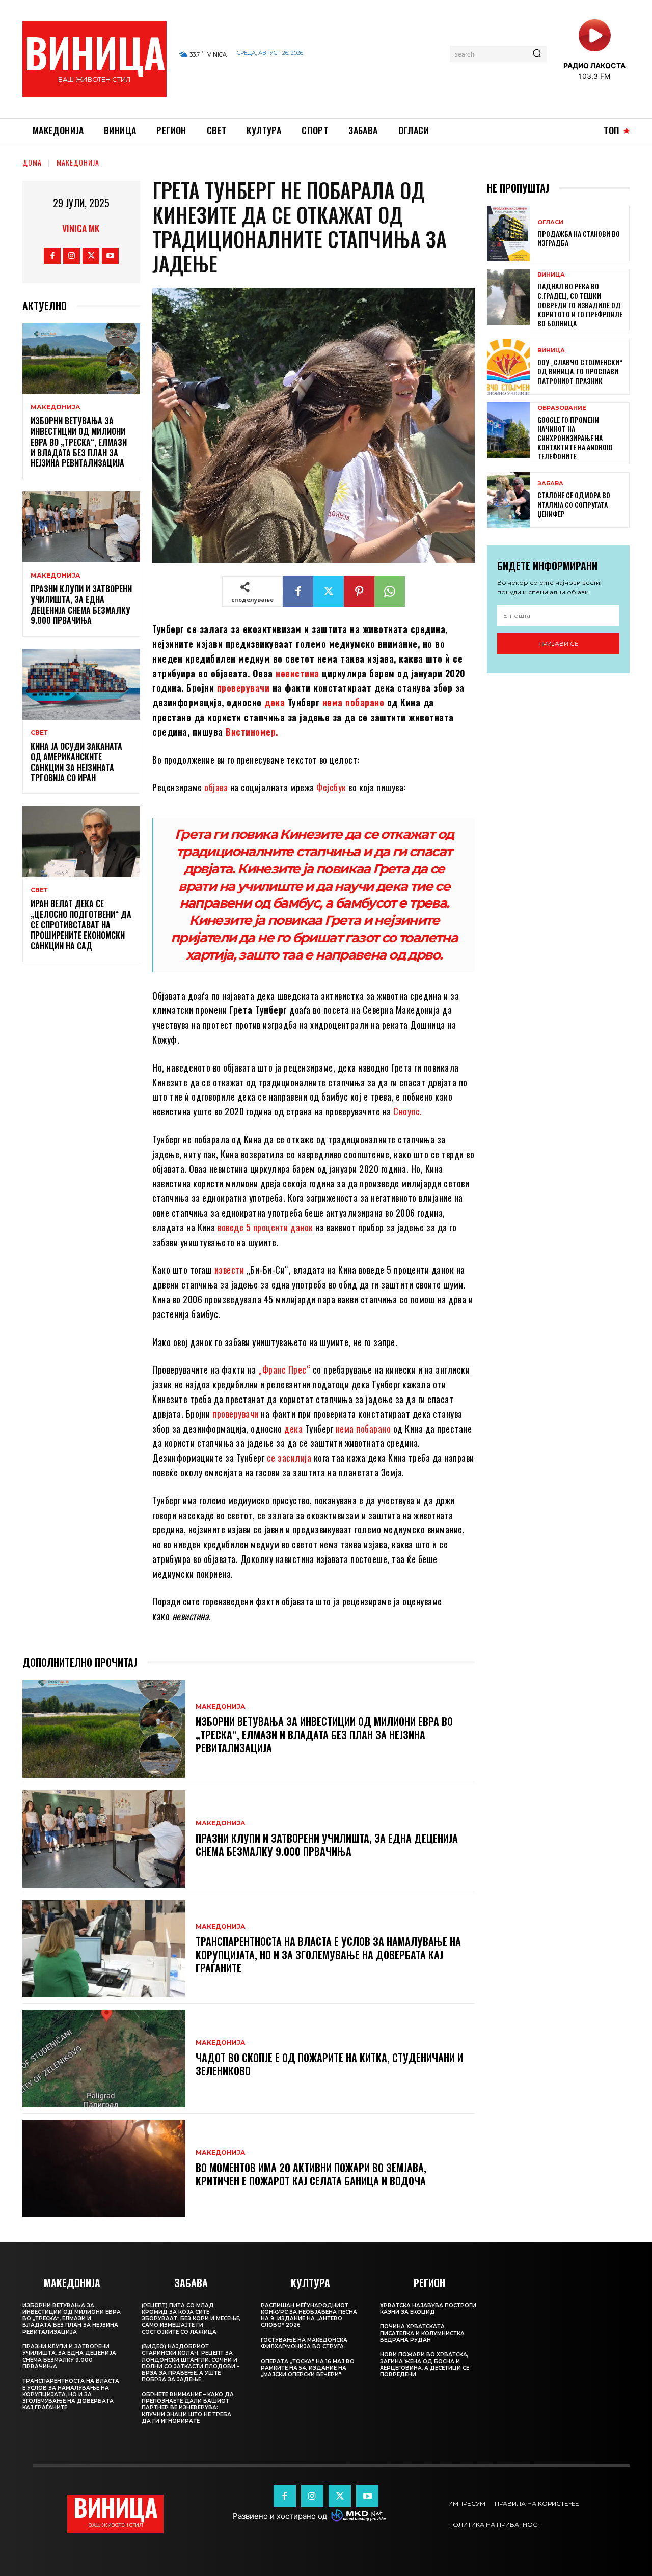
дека (275, 702)
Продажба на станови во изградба (579, 238)
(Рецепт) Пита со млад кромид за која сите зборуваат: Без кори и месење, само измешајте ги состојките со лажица (191, 2319)
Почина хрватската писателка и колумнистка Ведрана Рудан (422, 2333)
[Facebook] (52, 256)
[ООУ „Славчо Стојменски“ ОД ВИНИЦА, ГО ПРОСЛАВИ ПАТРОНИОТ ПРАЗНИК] (508, 366)
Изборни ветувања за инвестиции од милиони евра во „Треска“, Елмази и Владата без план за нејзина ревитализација (79, 442)
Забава (550, 484)
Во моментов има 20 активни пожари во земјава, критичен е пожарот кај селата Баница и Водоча (311, 2174)
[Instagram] (72, 256)
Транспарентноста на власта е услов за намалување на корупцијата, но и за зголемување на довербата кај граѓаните (328, 1955)
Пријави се (559, 643)
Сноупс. (407, 1111)
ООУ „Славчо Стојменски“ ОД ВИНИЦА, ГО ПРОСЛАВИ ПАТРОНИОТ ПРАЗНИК (580, 371)
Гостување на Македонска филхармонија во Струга (304, 2343)
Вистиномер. (253, 732)
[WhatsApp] (390, 591)
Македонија (78, 162)
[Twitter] (91, 256)
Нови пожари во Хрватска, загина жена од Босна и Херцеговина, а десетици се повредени (425, 2365)
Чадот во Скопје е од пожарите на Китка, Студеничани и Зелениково (329, 2064)
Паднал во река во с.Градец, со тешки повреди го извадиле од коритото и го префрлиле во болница (580, 305)
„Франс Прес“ (283, 1369)
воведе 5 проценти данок (265, 1227)
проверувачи (243, 688)
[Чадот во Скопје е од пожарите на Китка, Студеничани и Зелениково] (104, 2059)
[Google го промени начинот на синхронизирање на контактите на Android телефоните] (508, 430)
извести (229, 1270)
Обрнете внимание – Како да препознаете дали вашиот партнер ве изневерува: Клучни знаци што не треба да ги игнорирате (188, 2408)
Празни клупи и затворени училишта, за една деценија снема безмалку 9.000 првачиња (81, 605)
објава (216, 787)
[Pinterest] (359, 591)
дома (32, 162)
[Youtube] (110, 256)
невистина (297, 673)
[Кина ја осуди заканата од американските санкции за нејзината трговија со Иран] (81, 684)
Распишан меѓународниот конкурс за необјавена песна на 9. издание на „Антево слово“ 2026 (309, 2315)
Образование (562, 408)
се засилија (289, 1458)
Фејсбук (331, 787)
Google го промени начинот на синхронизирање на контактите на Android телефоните (575, 438)
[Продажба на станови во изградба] (508, 234)
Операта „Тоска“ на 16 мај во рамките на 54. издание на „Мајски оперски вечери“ (308, 2368)
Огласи (550, 222)
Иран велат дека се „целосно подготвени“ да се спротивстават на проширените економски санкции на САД (81, 925)
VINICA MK (81, 228)
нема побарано (354, 702)
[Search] (537, 54)
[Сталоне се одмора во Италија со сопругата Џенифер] (508, 500)
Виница (551, 275)
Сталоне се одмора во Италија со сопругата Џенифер (574, 504)
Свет (39, 733)
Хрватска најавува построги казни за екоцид (428, 2309)
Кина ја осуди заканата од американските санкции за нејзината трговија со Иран (76, 762)
